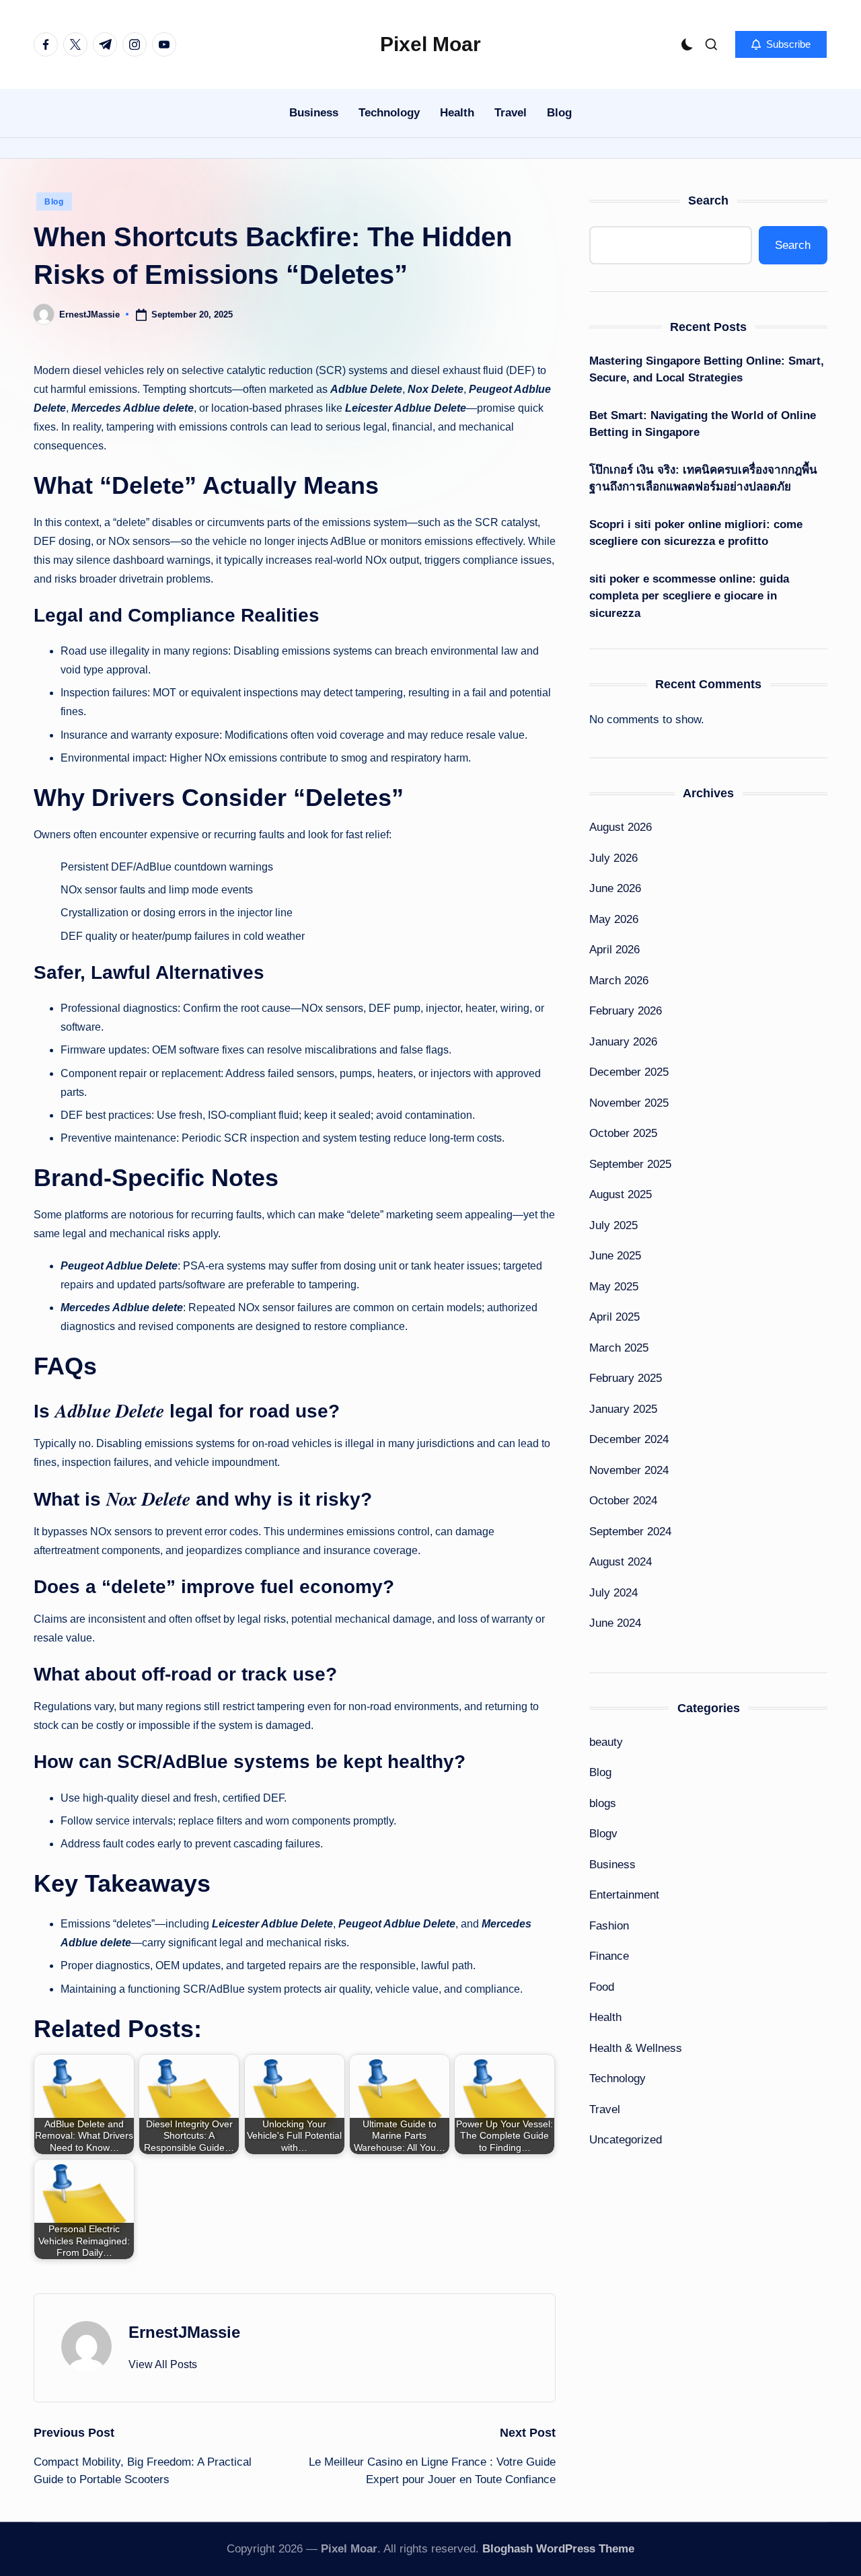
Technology (617, 2078)
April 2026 (614, 950)
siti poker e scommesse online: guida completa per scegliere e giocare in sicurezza (689, 596)
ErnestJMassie (184, 2332)
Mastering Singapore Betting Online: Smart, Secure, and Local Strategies (707, 370)
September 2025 (630, 1164)
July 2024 (613, 1593)
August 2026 (621, 827)
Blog (54, 202)
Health (605, 2017)
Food (602, 1987)
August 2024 (621, 1562)
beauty (606, 1742)
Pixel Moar (430, 44)
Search (708, 200)
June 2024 (615, 1623)
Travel (605, 2109)
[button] (781, 44)
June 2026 (615, 888)
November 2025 (629, 1103)
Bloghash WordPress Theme (558, 2549)
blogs (603, 1803)
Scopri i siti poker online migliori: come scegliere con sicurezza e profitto (696, 533)
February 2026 (626, 1011)
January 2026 (623, 1042)
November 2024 (629, 1470)
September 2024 (630, 1532)
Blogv (603, 1834)
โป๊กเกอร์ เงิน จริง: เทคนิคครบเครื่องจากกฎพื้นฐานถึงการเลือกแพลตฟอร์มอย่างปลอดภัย (703, 479)
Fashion (609, 1926)
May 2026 (614, 919)
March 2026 (619, 981)
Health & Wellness (636, 2048)
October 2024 (623, 1501)
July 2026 (613, 858)
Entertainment (624, 1895)
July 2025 (613, 1225)
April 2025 (614, 1317)
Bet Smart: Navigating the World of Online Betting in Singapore (703, 424)
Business (612, 1865)
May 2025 (614, 1287)
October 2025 (623, 1133)
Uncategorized (626, 2140)
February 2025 (626, 1378)
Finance (609, 1956)
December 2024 (629, 1439)
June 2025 (615, 1256)
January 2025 (623, 1409)
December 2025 (629, 1072)
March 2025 (619, 1348)
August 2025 (621, 1194)
